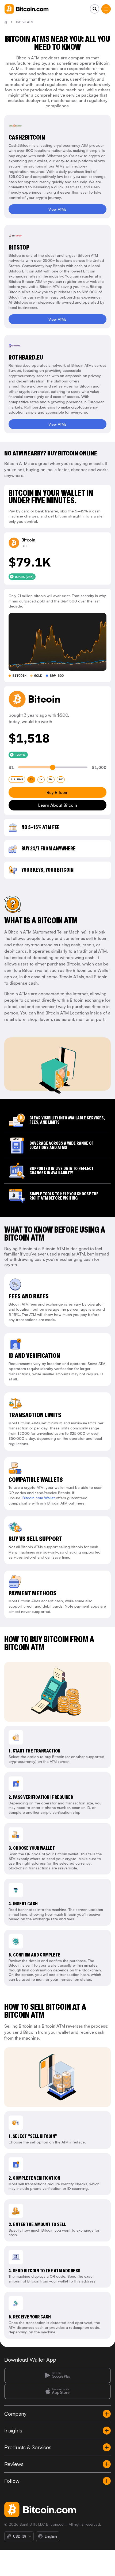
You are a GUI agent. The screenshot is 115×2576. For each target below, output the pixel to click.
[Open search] (95, 9)
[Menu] (106, 9)
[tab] (17, 780)
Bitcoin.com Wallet (39, 1498)
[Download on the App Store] (57, 2391)
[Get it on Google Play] (57, 2375)
